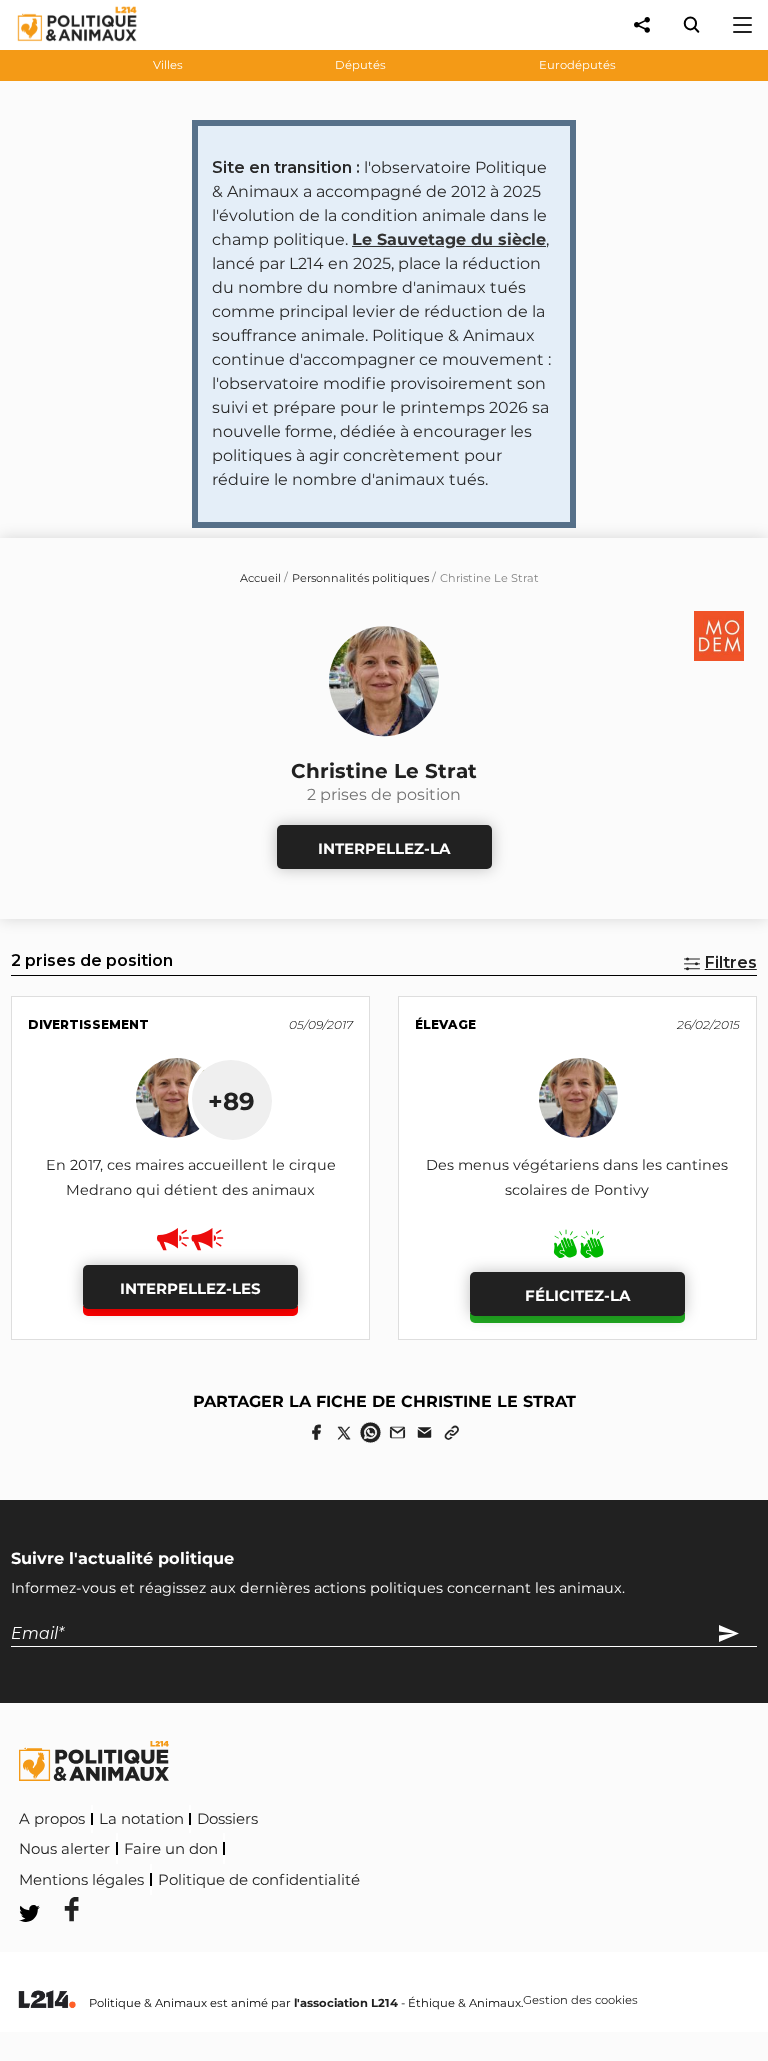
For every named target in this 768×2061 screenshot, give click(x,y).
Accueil (260, 578)
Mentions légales (81, 1880)
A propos (52, 1819)
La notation (141, 1819)
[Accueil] (61, 45)
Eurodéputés (577, 65)
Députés (360, 65)
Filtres (731, 962)
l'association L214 (346, 2003)
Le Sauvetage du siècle (449, 239)
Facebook (405, 1876)
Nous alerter (64, 1849)
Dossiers (227, 1819)
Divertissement (88, 1024)
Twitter (497, 1876)
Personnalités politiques (360, 578)
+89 (231, 1101)
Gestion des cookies (580, 2001)
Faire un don (171, 1849)
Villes (168, 65)
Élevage (445, 1024)
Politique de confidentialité (259, 1880)
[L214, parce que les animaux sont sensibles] (47, 2000)
